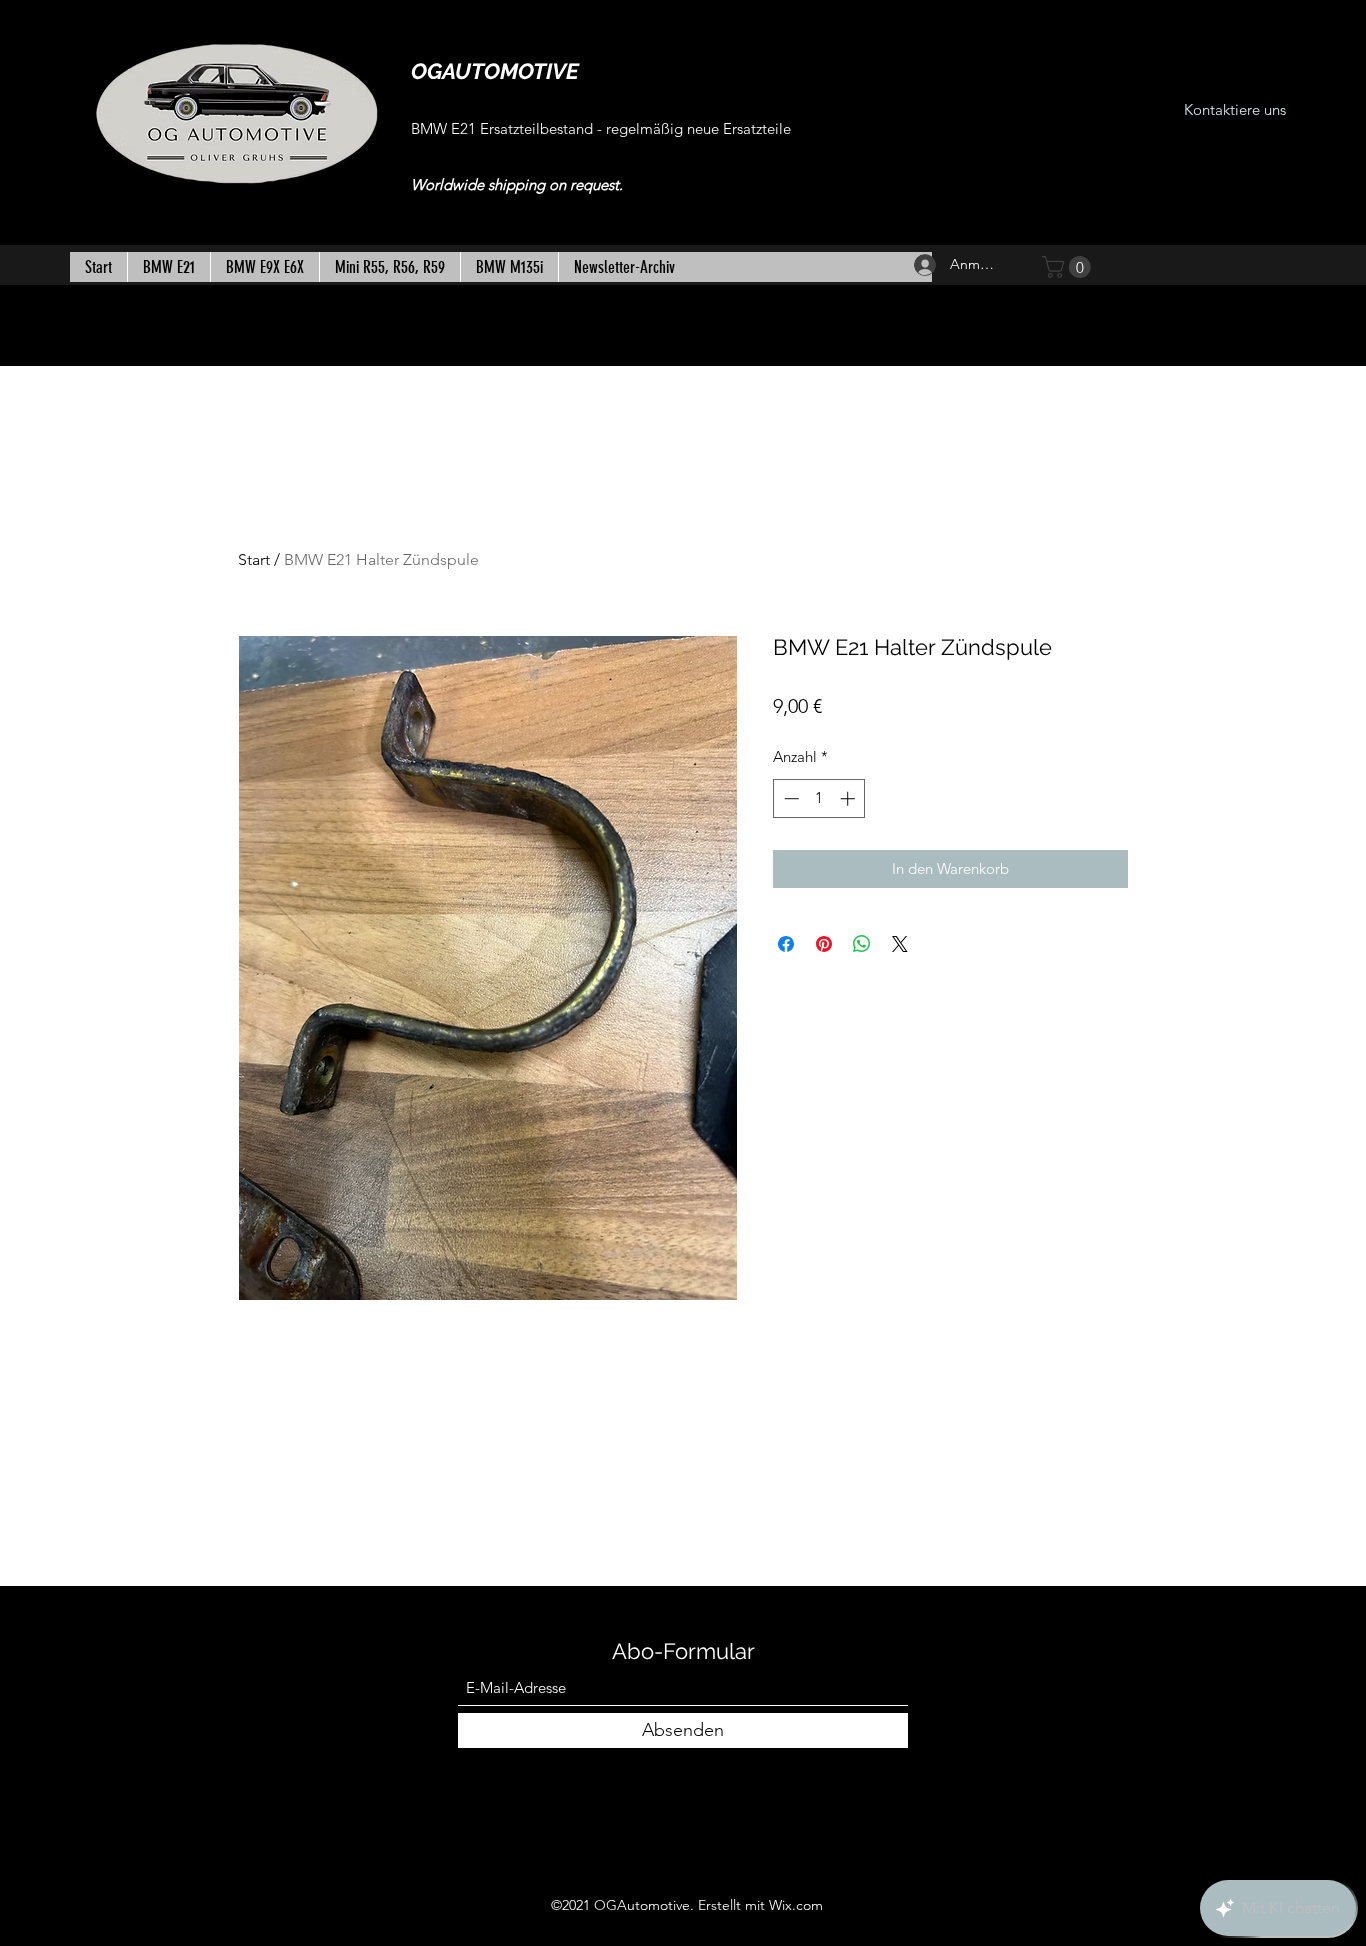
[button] (1069, 267)
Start (254, 559)
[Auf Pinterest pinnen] (824, 944)
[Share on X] (900, 944)
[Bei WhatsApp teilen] (862, 944)
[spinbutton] (819, 798)
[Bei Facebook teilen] (786, 944)
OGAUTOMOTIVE (495, 71)
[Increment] (849, 798)
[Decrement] (789, 798)
